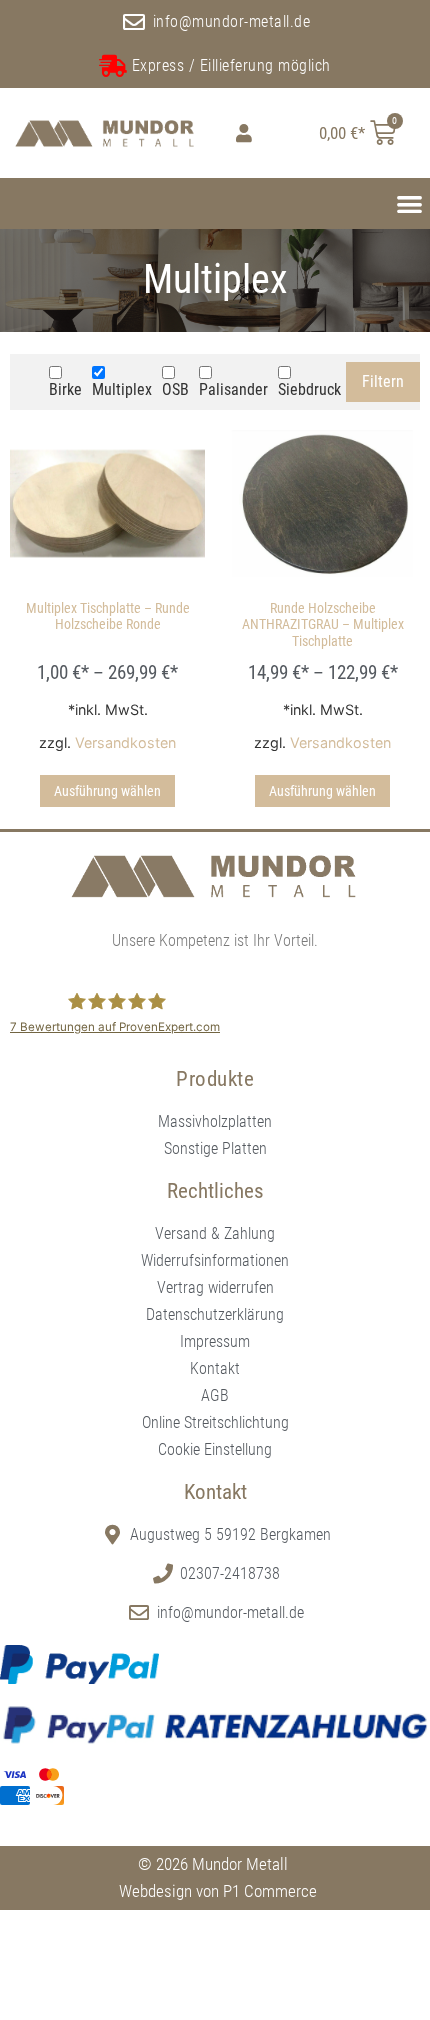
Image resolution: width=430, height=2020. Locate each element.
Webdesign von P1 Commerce (218, 1891)
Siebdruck (309, 389)
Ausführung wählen (107, 791)
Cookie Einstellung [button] (215, 1449)
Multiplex (122, 389)
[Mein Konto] (239, 133)
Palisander (233, 389)
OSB (175, 389)
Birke (65, 389)
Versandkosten (125, 742)
